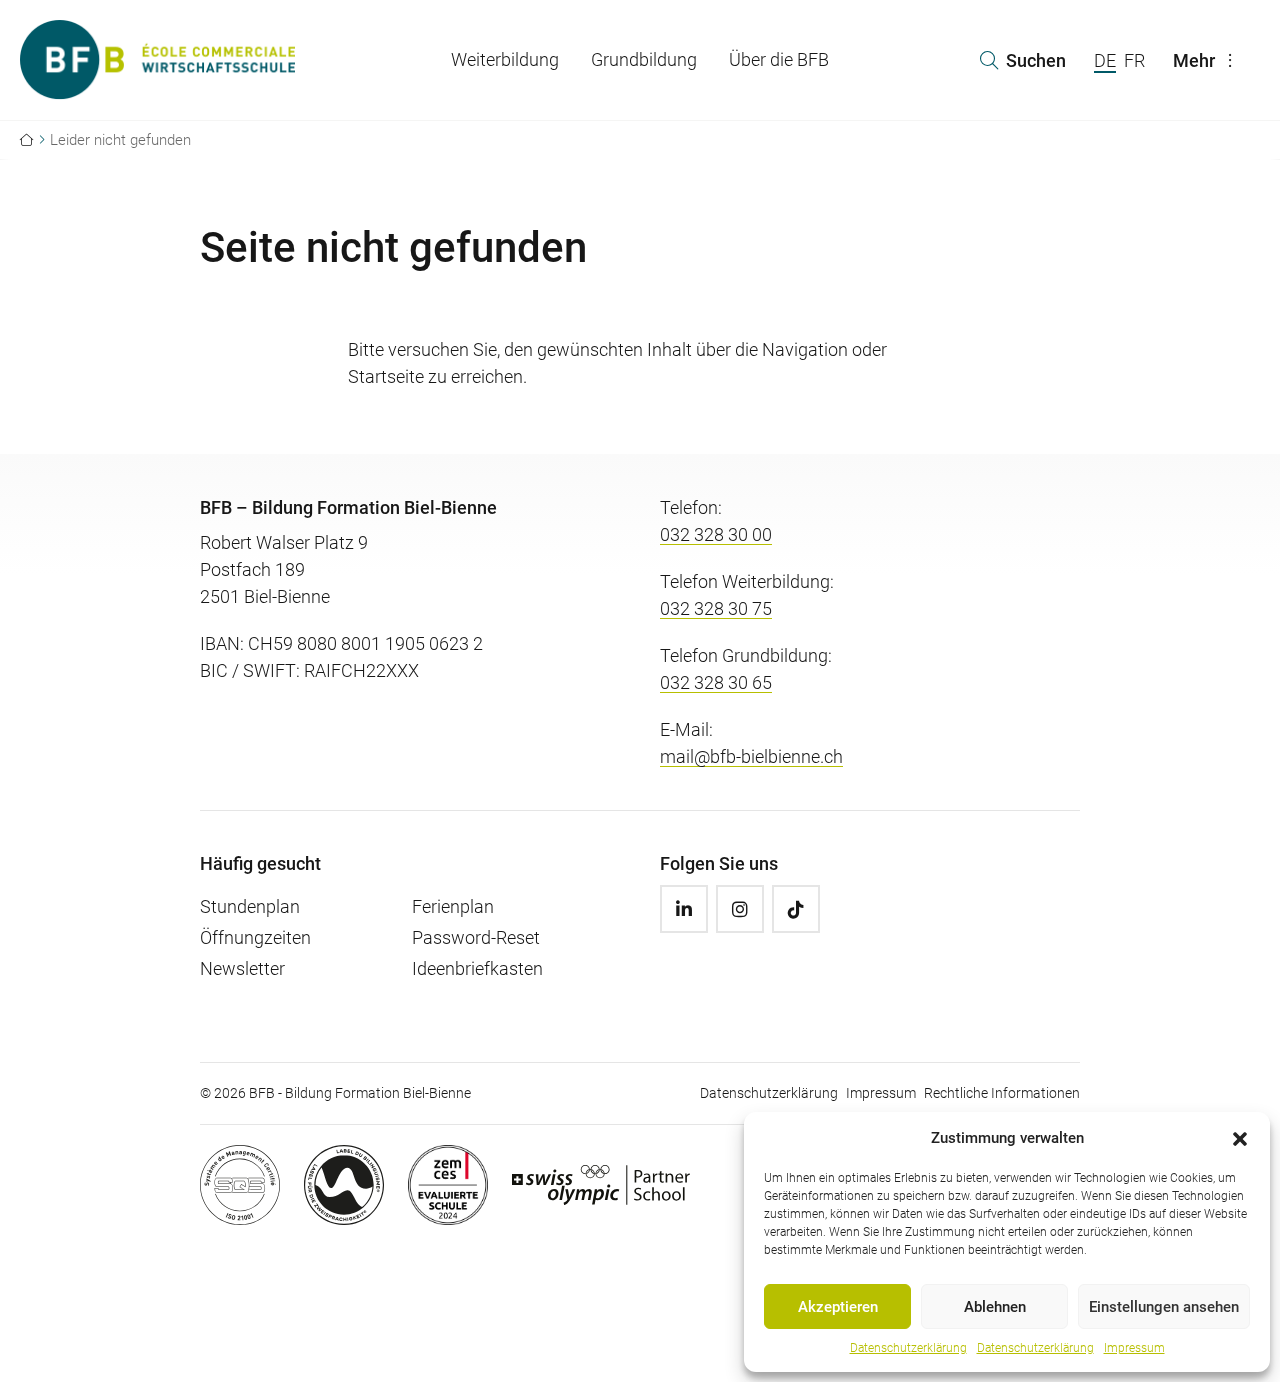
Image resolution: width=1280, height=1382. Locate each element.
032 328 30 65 (716, 682)
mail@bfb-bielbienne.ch (751, 756)
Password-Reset (476, 937)
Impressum (1134, 1348)
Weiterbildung (505, 59)
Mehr (1194, 60)
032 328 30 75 (716, 608)
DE (1105, 60)
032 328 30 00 (716, 534)
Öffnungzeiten (255, 937)
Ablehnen (995, 1307)
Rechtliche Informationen (1002, 1093)
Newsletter (242, 968)
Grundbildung (644, 59)
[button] (1240, 1138)
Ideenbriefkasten (477, 968)
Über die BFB (779, 59)
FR (1134, 60)
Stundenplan (250, 906)
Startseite (386, 376)
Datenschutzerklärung (908, 1348)
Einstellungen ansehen (1164, 1307)
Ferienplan (453, 906)
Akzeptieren (838, 1307)
